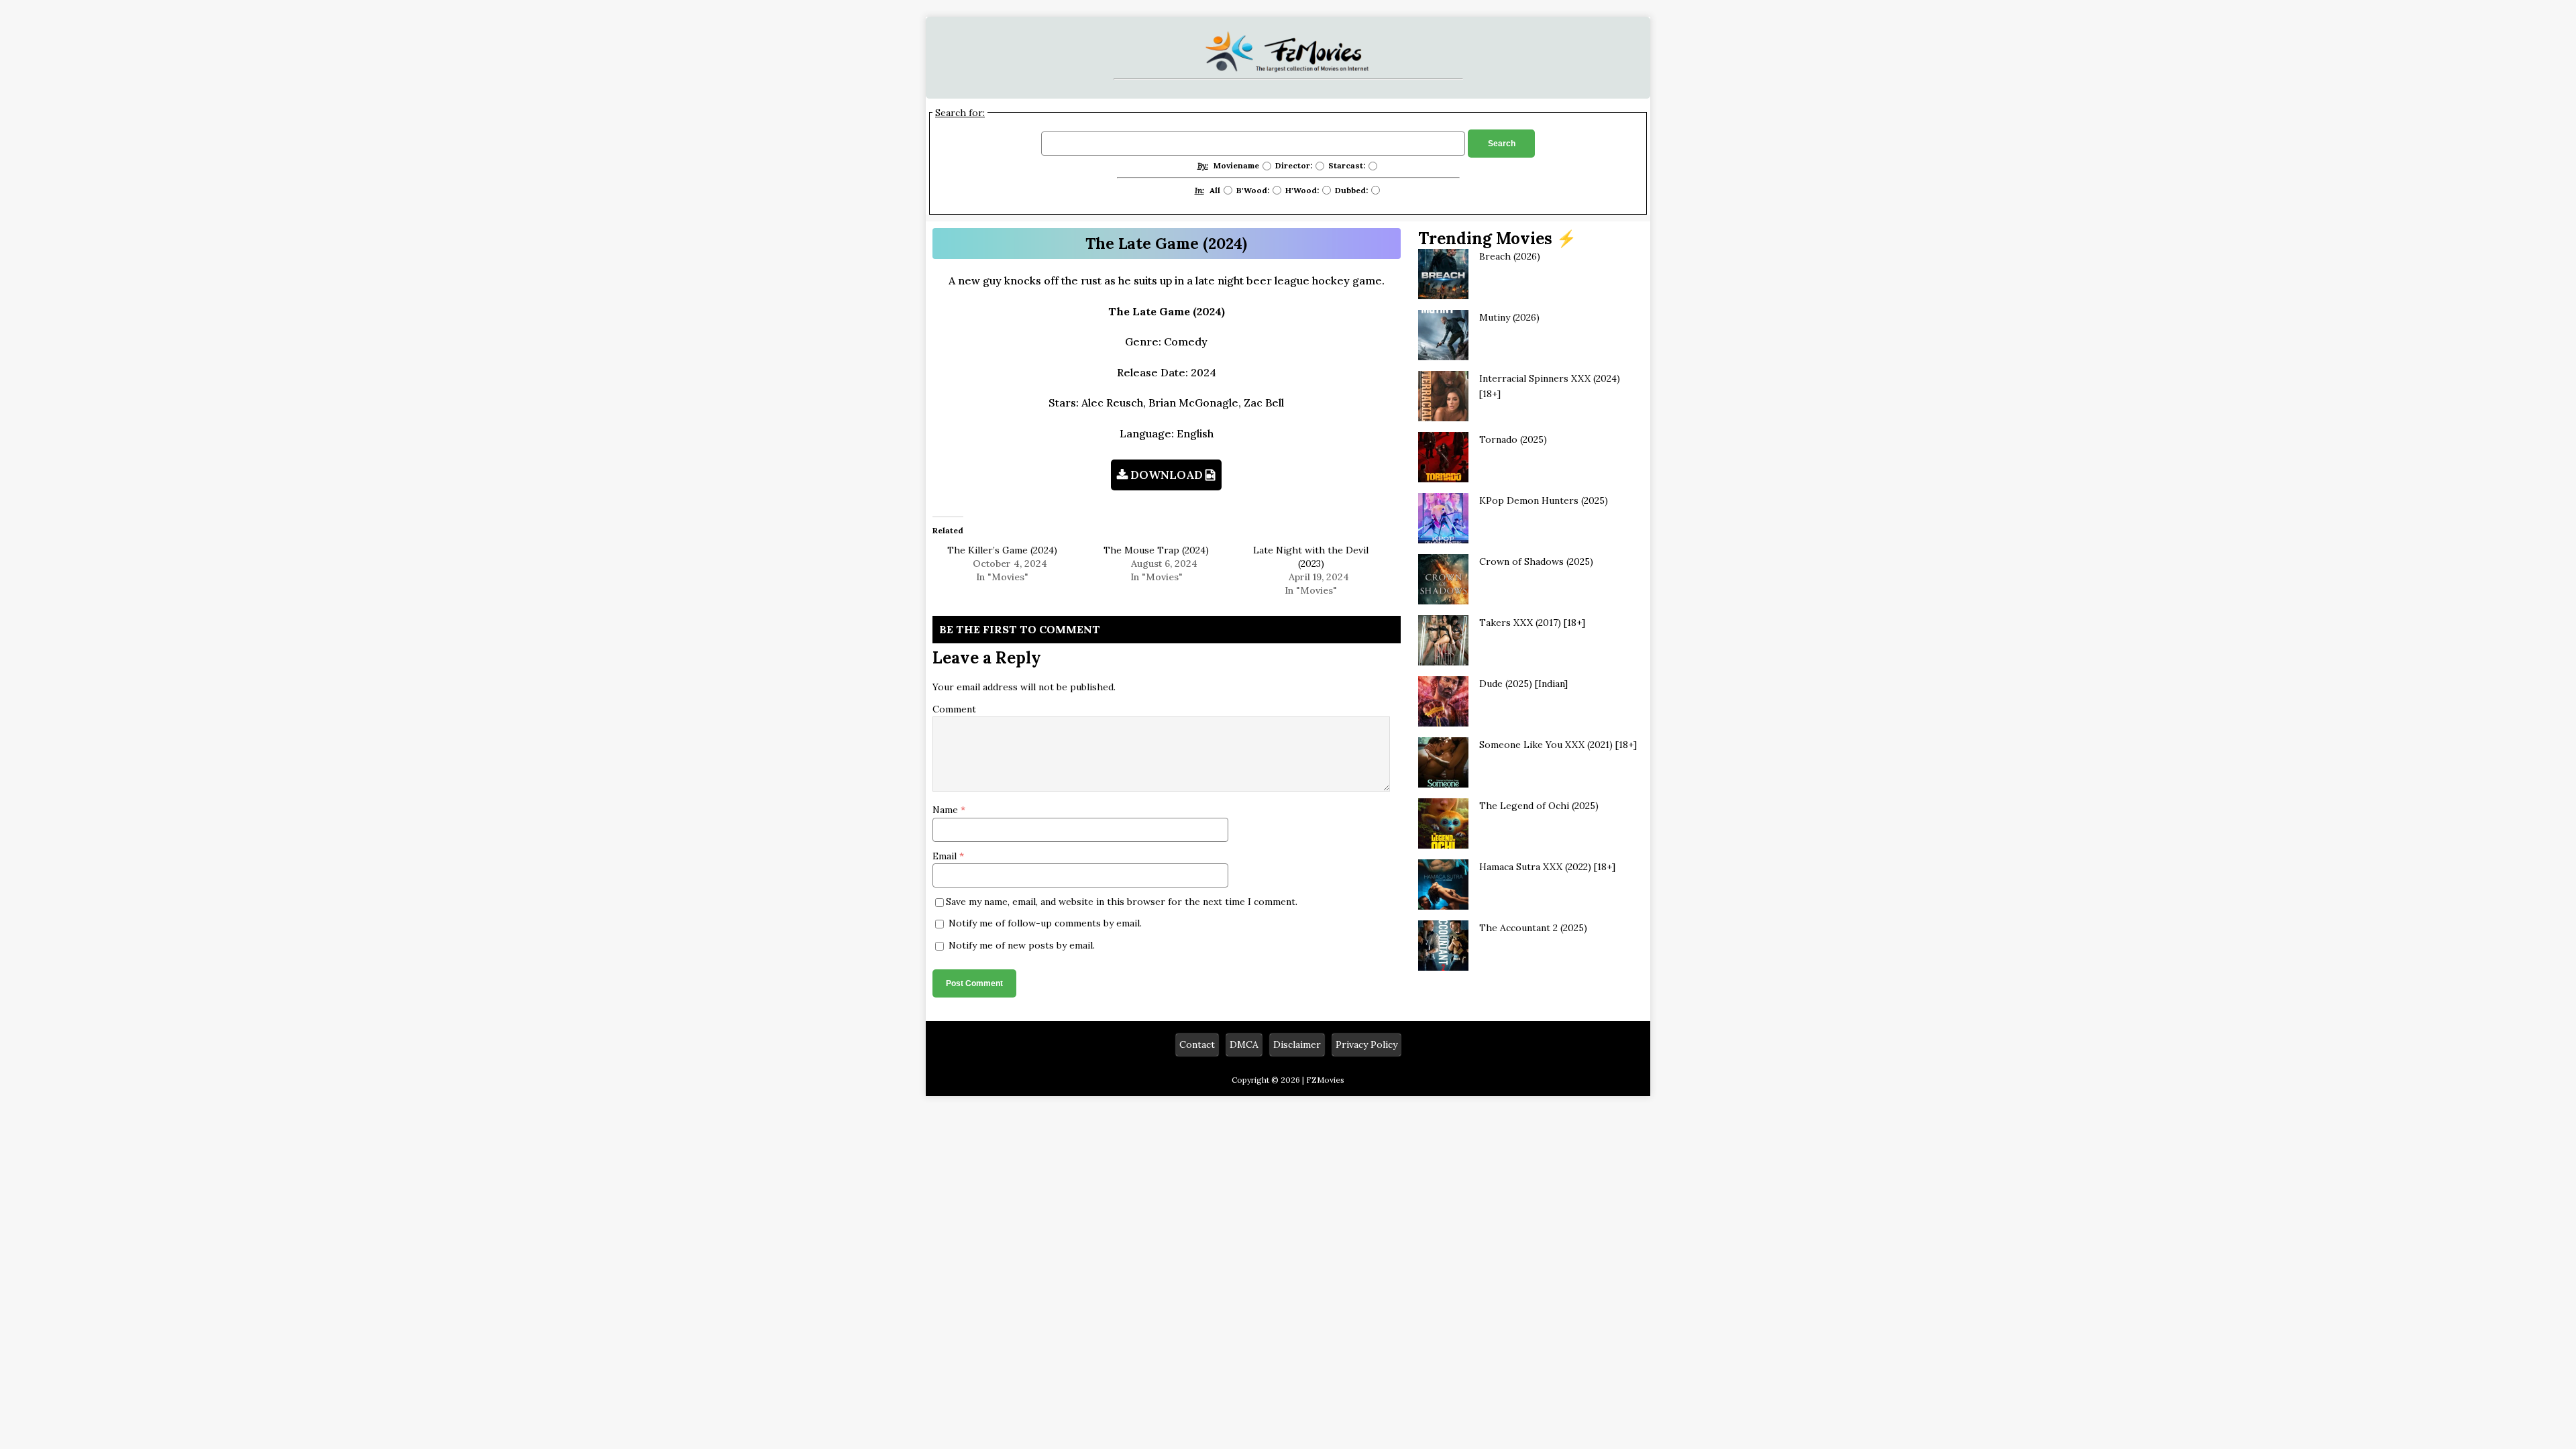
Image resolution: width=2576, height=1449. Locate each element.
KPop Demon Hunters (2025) (1544, 500)
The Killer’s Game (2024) (1002, 550)
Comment (954, 709)
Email (946, 856)
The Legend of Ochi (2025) (1539, 806)
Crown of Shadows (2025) (1536, 561)
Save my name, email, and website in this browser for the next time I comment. (1122, 902)
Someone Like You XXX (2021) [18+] (1558, 745)
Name (947, 810)
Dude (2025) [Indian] (1523, 684)
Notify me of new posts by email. (1022, 945)
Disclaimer (1297, 1044)
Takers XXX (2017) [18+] (1532, 623)
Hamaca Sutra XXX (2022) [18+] (1547, 867)
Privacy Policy (1366, 1044)
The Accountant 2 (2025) (1533, 928)
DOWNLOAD (1167, 475)
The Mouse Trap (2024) (1156, 550)
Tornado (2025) (1513, 439)
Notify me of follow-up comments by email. (1045, 923)
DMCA (1244, 1044)
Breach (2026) (1510, 256)
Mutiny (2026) (1509, 317)
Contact (1197, 1044)
